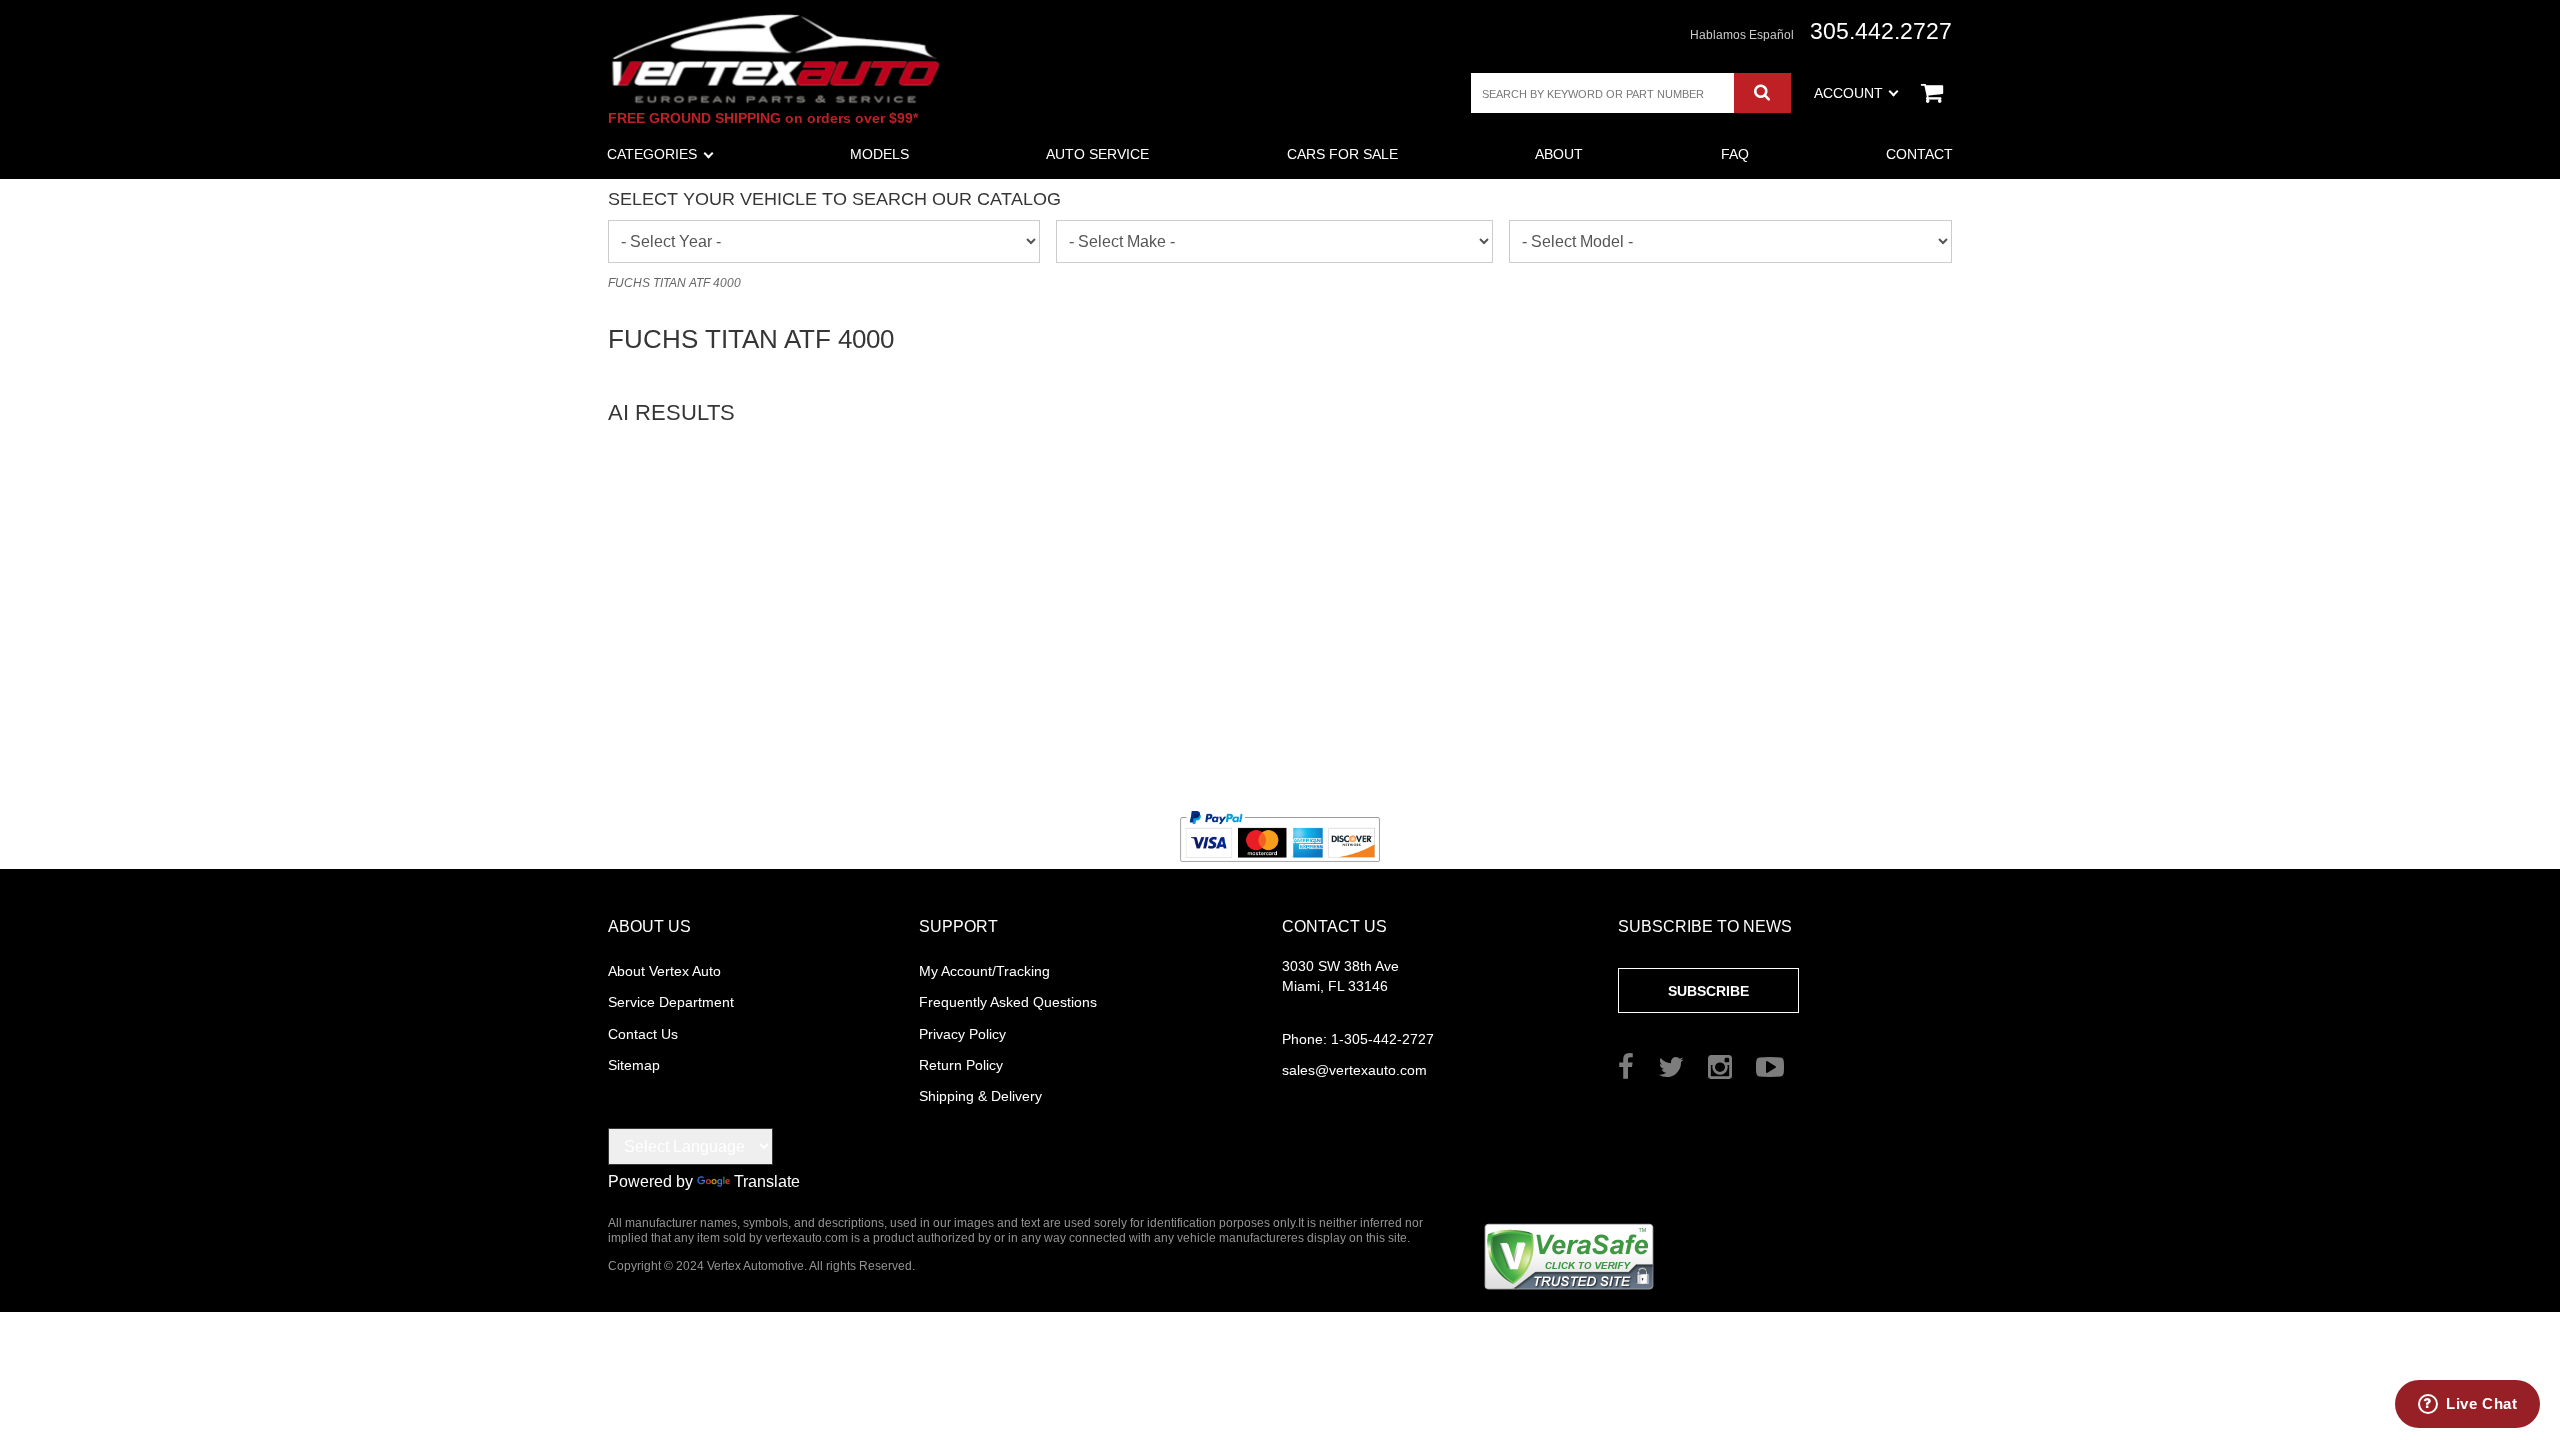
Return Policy (961, 1065)
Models (879, 154)
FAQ (1735, 154)
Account (1848, 93)
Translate (767, 1181)
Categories (652, 154)
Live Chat (2481, 1403)
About (1559, 154)
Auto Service (1097, 154)
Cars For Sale (1342, 154)
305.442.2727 (1881, 31)
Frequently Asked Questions (1008, 1002)
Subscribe (1708, 991)
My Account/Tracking (984, 971)
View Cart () (1932, 93)
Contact (1919, 154)
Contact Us (643, 1034)
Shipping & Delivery (980, 1096)
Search (1762, 93)
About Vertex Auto (664, 971)
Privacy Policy (962, 1034)
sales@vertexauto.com (1354, 1070)
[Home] (776, 58)
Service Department (671, 1002)
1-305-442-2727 (1358, 1039)
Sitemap (634, 1065)
